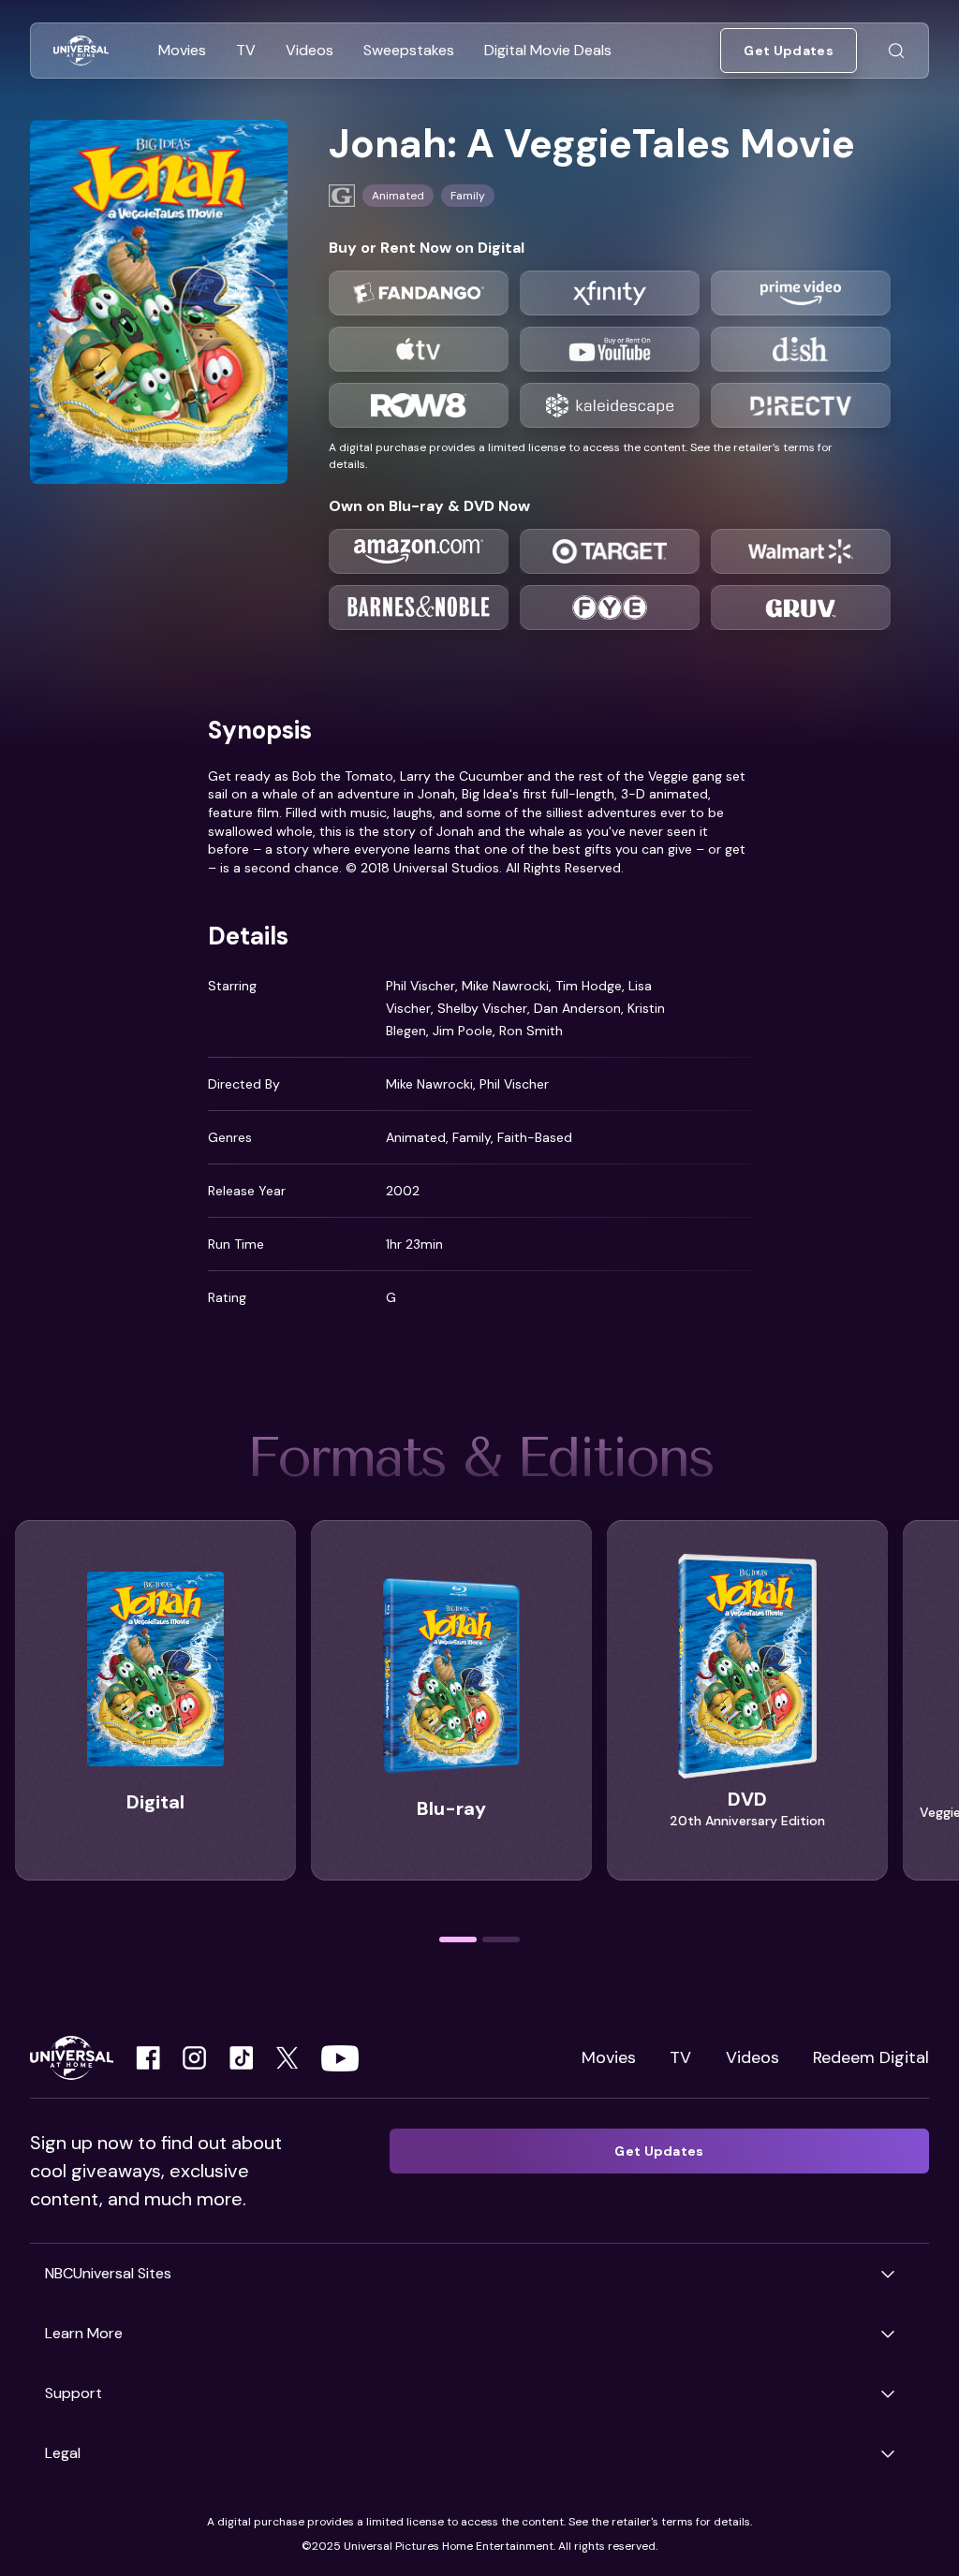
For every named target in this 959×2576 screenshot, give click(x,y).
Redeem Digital (871, 2057)
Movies (609, 2057)
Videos (752, 2057)
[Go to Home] (81, 51)
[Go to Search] (896, 51)
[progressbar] (458, 1939)
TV (680, 2057)
